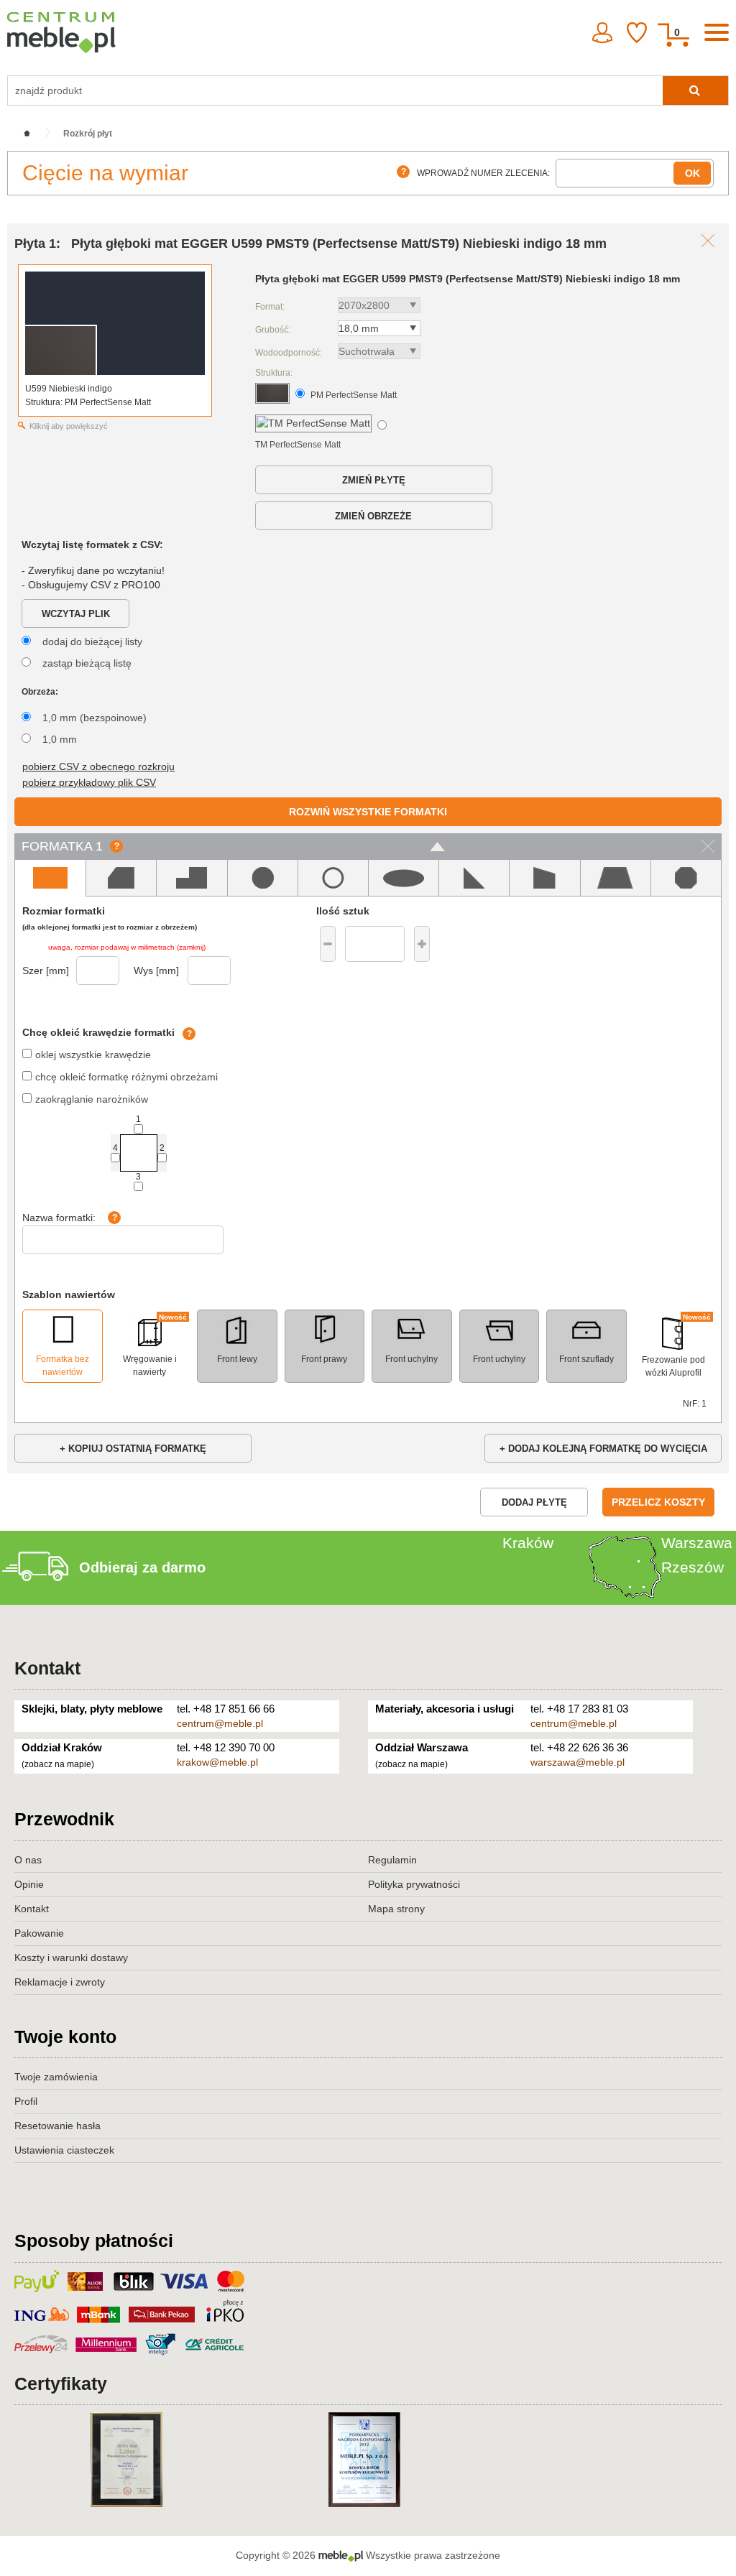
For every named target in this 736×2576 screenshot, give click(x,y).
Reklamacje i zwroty (60, 1982)
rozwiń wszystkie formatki (368, 812)
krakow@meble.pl (217, 1762)
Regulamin (392, 1860)
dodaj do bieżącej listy (92, 641)
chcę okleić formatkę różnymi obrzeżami (126, 1077)
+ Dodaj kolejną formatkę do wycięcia (603, 1449)
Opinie (29, 1884)
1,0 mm (60, 739)
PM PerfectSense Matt (354, 395)
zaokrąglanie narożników (92, 1099)
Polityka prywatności (414, 1884)
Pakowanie (39, 1933)
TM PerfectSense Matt (298, 445)
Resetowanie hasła (57, 2126)
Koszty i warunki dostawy (71, 1958)
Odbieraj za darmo (142, 1567)
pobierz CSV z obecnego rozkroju (98, 766)
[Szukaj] (695, 91)
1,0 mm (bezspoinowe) (95, 718)
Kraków (528, 1543)
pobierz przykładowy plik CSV (89, 782)
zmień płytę (374, 480)
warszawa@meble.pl (578, 1762)
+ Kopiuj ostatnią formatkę (133, 1449)
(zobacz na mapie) (58, 1764)
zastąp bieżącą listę (87, 663)
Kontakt (47, 1668)
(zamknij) (191, 947)
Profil (26, 2101)
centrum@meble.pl (220, 1723)
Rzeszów (693, 1567)
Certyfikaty (61, 2383)
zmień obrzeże (373, 516)
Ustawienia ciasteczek (64, 2150)
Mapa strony (396, 1909)
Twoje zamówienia (56, 2077)
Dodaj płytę (534, 1502)
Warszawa (697, 1543)
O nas (28, 1860)
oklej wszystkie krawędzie (93, 1055)
